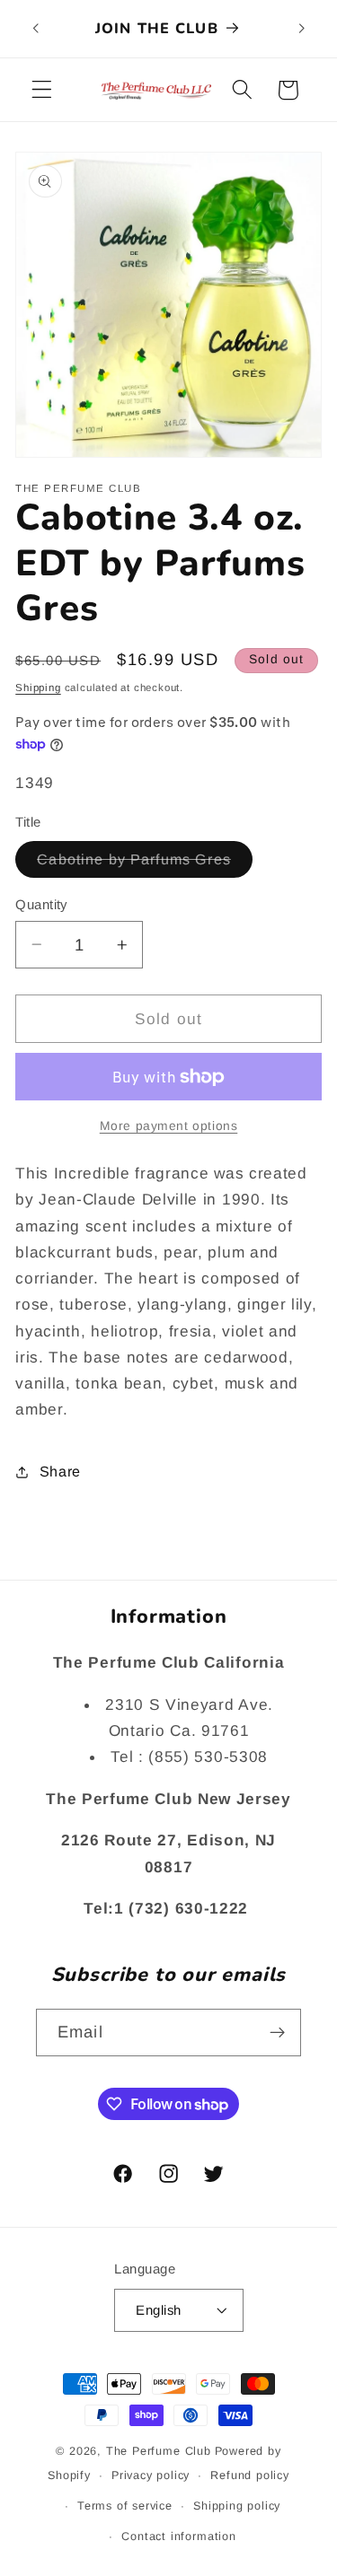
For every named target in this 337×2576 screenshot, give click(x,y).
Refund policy (249, 2475)
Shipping (38, 688)
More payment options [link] (169, 1126)
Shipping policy (237, 2506)
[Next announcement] (302, 29)
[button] (42, 90)
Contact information (178, 2537)
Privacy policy (151, 2475)
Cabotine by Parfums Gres (145, 864)
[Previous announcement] (35, 29)
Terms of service (125, 2506)
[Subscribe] (277, 2033)
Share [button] (60, 1471)
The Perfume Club (159, 2451)
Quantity (41, 904)
